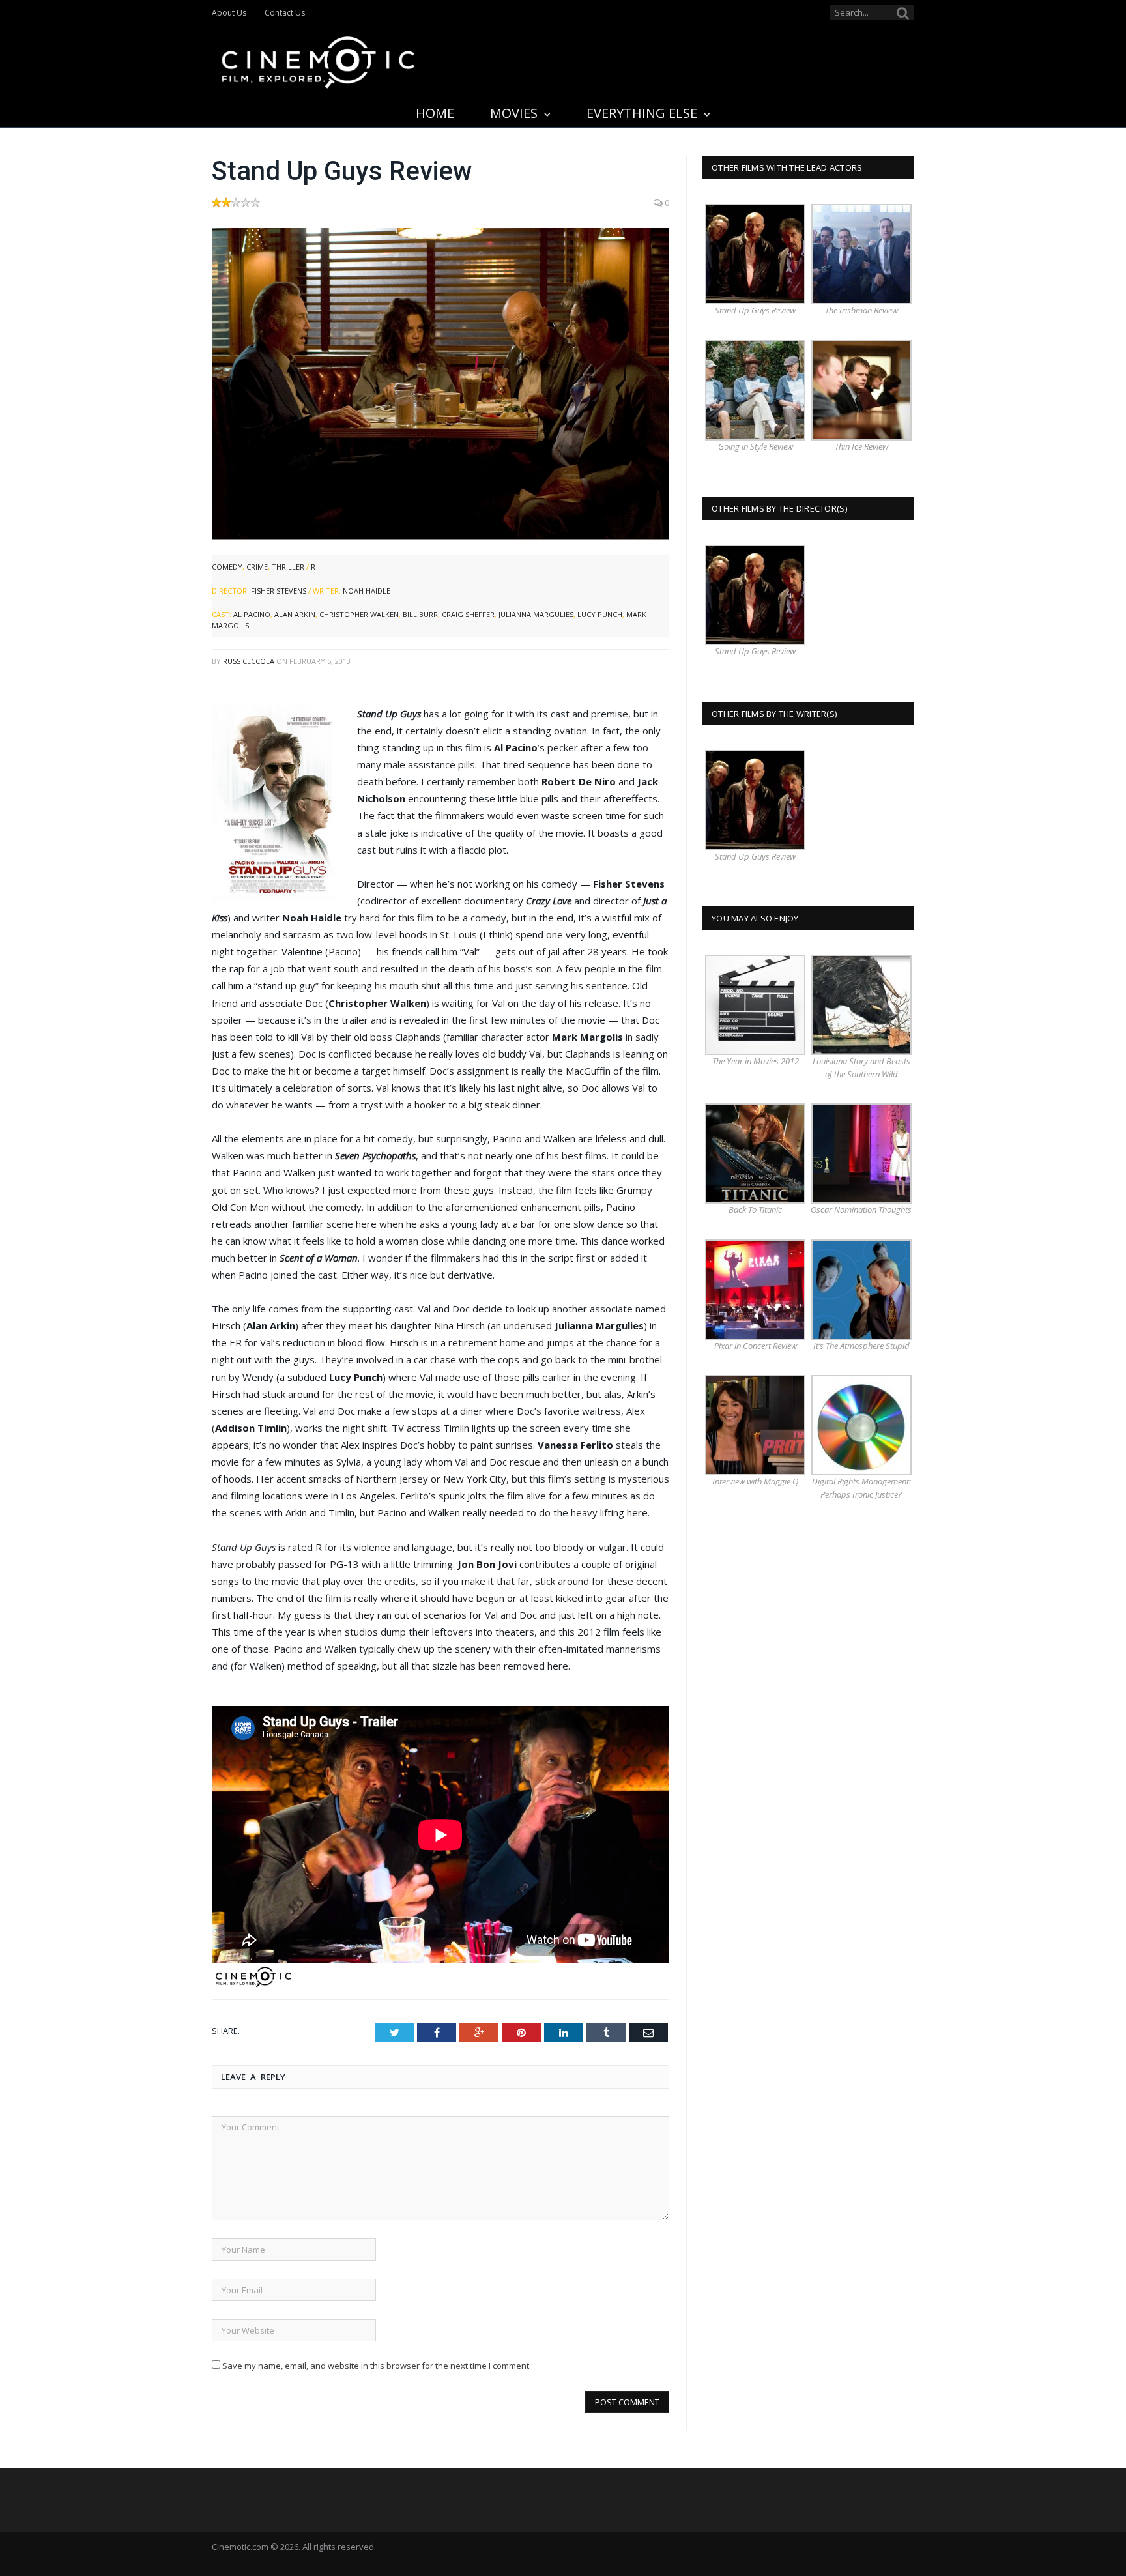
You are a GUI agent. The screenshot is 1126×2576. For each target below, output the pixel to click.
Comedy (227, 567)
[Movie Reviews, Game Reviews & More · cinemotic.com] (318, 60)
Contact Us (285, 13)
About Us (229, 13)
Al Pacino (252, 614)
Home (435, 113)
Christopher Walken (359, 614)
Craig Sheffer (468, 614)
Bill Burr (420, 614)
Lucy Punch (600, 614)
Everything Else (642, 113)
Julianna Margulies (536, 614)
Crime (257, 567)
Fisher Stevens (279, 591)
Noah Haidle (367, 591)
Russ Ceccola (249, 661)
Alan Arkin (295, 614)
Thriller (288, 567)
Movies (514, 113)
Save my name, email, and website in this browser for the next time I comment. (377, 2366)
